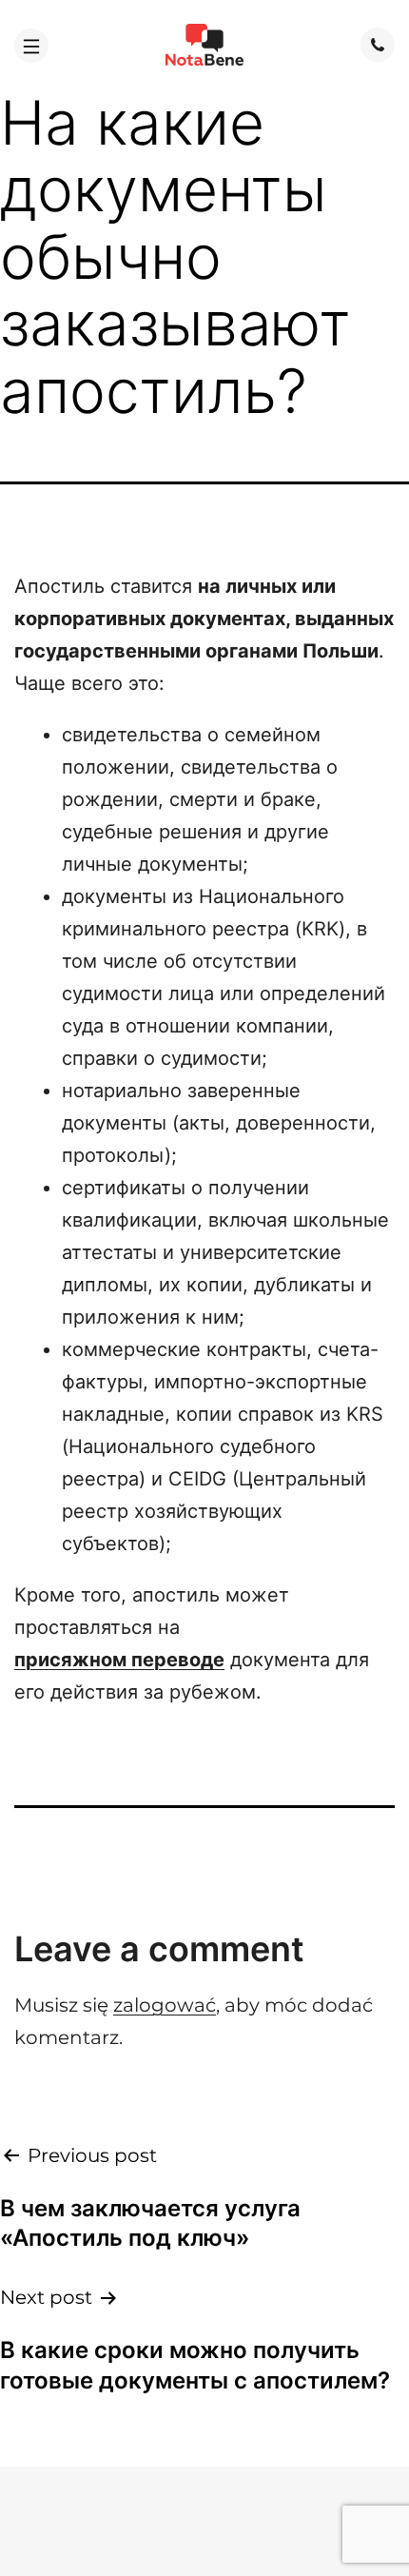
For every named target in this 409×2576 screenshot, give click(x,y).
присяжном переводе (119, 1660)
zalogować (165, 2005)
